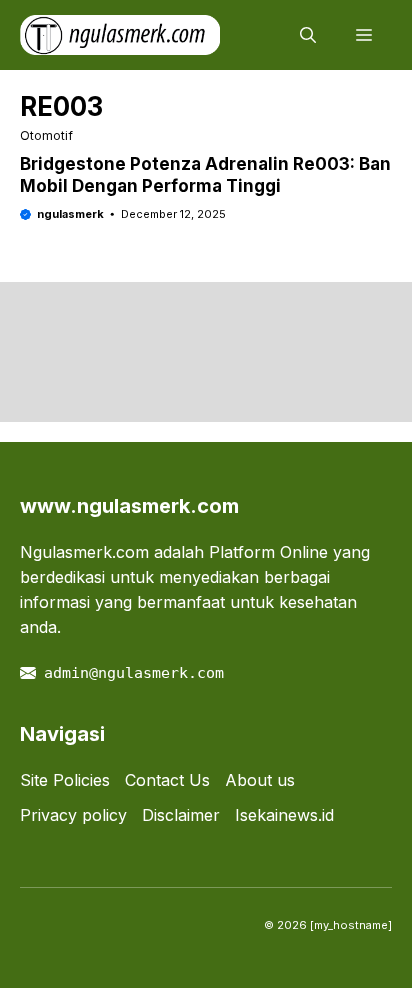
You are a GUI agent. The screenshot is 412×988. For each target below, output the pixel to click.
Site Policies (65, 780)
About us (260, 780)
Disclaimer (181, 815)
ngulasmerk (70, 214)
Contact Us (167, 780)
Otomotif (46, 135)
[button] (308, 35)
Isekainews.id (284, 815)
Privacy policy (73, 815)
